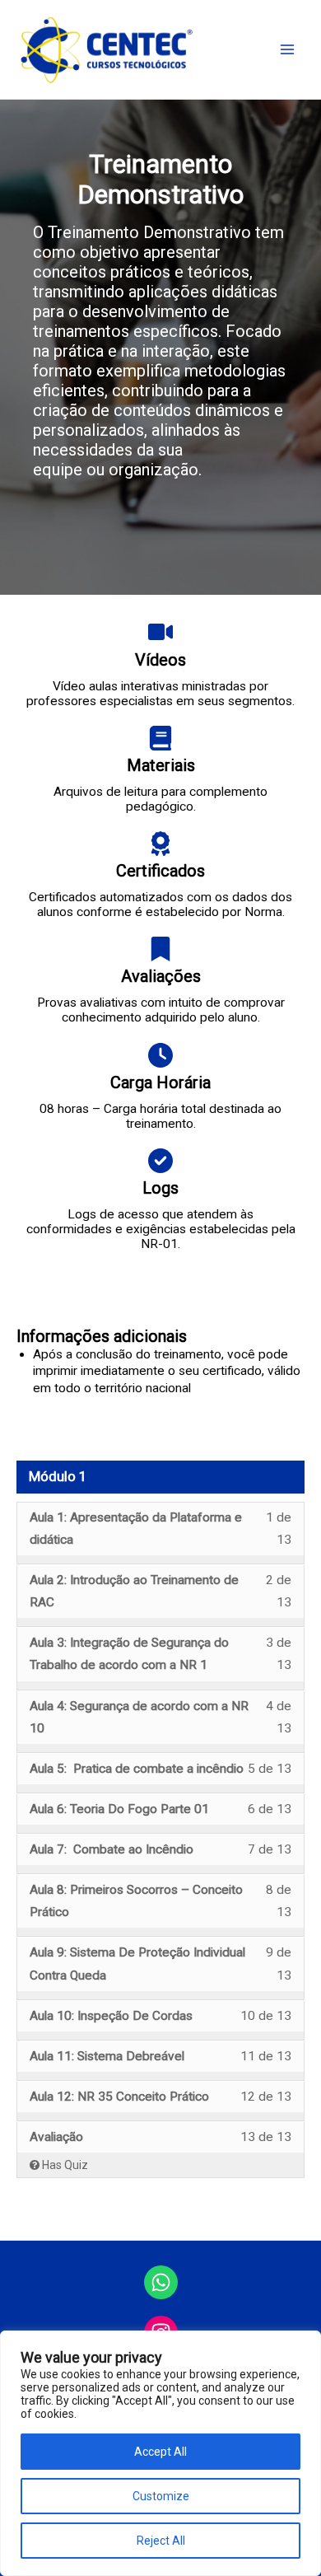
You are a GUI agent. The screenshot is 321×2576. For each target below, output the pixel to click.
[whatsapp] (161, 2282)
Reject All (161, 2541)
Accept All (160, 2452)
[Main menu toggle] (287, 49)
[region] (160, 2453)
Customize (161, 2496)
